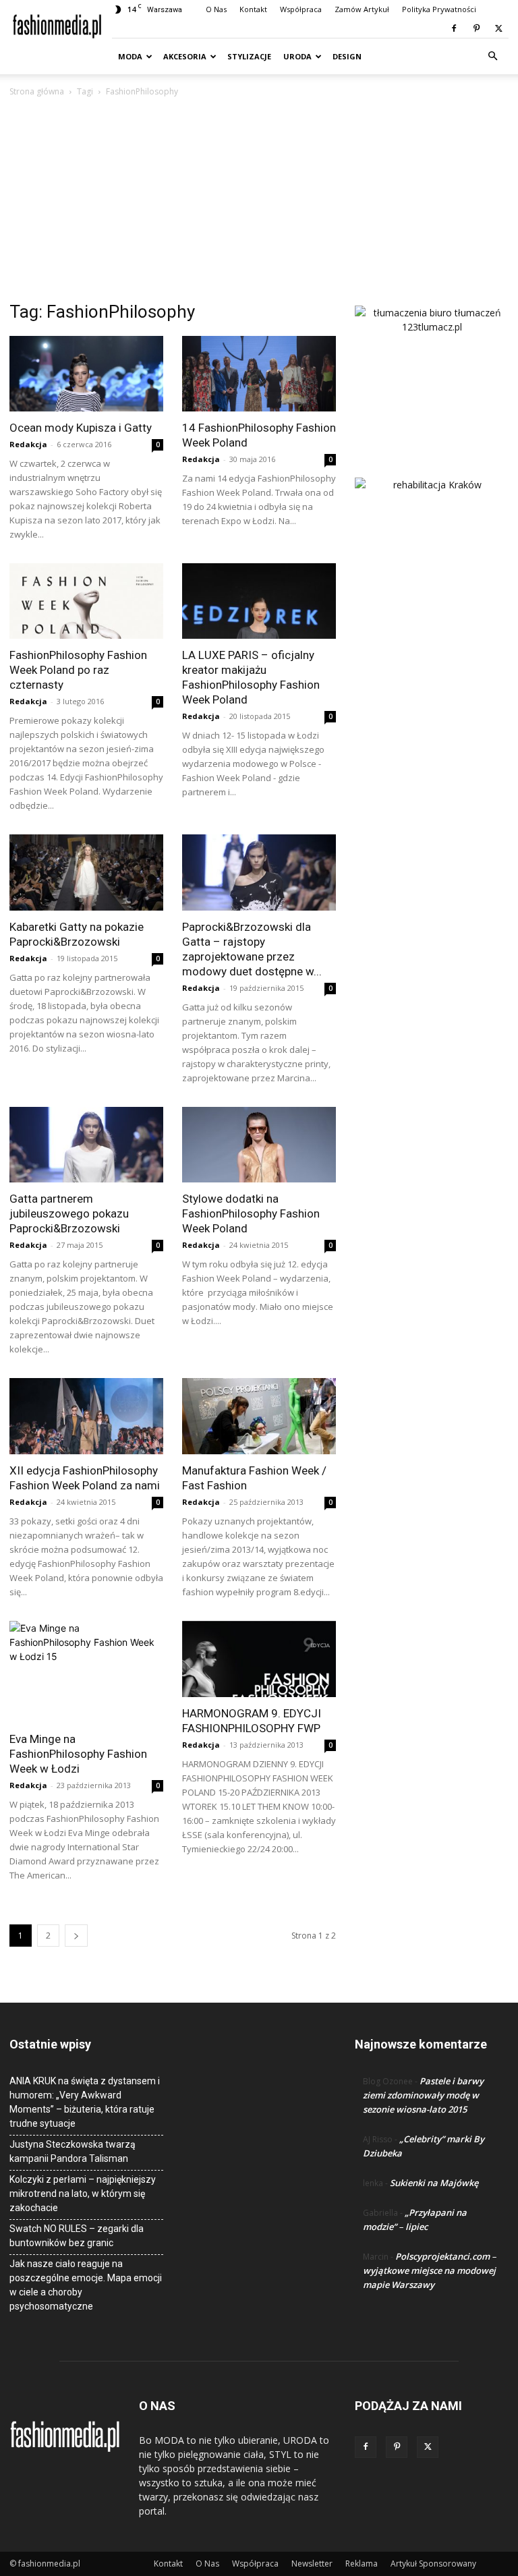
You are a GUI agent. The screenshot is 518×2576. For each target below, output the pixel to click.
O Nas (216, 9)
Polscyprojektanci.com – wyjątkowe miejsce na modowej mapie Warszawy (430, 2270)
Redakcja (28, 444)
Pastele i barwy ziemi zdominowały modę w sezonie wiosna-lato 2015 (423, 2095)
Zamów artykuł (362, 9)
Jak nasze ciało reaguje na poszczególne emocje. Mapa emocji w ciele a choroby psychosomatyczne (86, 2285)
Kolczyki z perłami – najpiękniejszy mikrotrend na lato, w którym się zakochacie (83, 2194)
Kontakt (253, 9)
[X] (498, 28)
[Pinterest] (476, 28)
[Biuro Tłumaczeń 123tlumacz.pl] (432, 370)
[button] (492, 56)
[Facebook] (454, 28)
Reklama (362, 2564)
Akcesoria (185, 56)
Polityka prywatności (439, 9)
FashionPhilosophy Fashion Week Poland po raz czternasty (78, 670)
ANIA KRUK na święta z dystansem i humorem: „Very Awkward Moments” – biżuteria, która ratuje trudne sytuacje (85, 2102)
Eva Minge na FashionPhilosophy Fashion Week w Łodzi (78, 1754)
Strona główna (37, 91)
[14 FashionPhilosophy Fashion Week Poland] (259, 374)
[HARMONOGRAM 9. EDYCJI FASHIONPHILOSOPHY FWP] (259, 1659)
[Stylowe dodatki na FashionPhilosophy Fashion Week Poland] (259, 1145)
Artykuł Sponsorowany (433, 2564)
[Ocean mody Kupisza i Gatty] (86, 374)
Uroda (297, 56)
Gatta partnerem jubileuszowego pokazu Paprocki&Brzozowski (69, 1213)
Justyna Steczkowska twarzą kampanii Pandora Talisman (73, 2151)
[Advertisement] (259, 200)
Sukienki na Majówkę (434, 2183)
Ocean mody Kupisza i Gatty (81, 428)
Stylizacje (249, 56)
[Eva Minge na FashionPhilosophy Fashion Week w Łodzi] (86, 1672)
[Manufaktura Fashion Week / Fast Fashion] (259, 1416)
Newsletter (312, 2564)
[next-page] (76, 1936)
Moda (130, 56)
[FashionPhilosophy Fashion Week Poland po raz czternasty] (86, 601)
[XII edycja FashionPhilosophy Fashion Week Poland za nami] (86, 1416)
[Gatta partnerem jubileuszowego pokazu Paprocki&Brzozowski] (86, 1145)
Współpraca (301, 9)
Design (347, 56)
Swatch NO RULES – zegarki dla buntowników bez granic (77, 2236)
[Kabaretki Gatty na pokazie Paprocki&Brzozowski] (86, 872)
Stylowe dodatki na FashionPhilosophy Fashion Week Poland (251, 1213)
